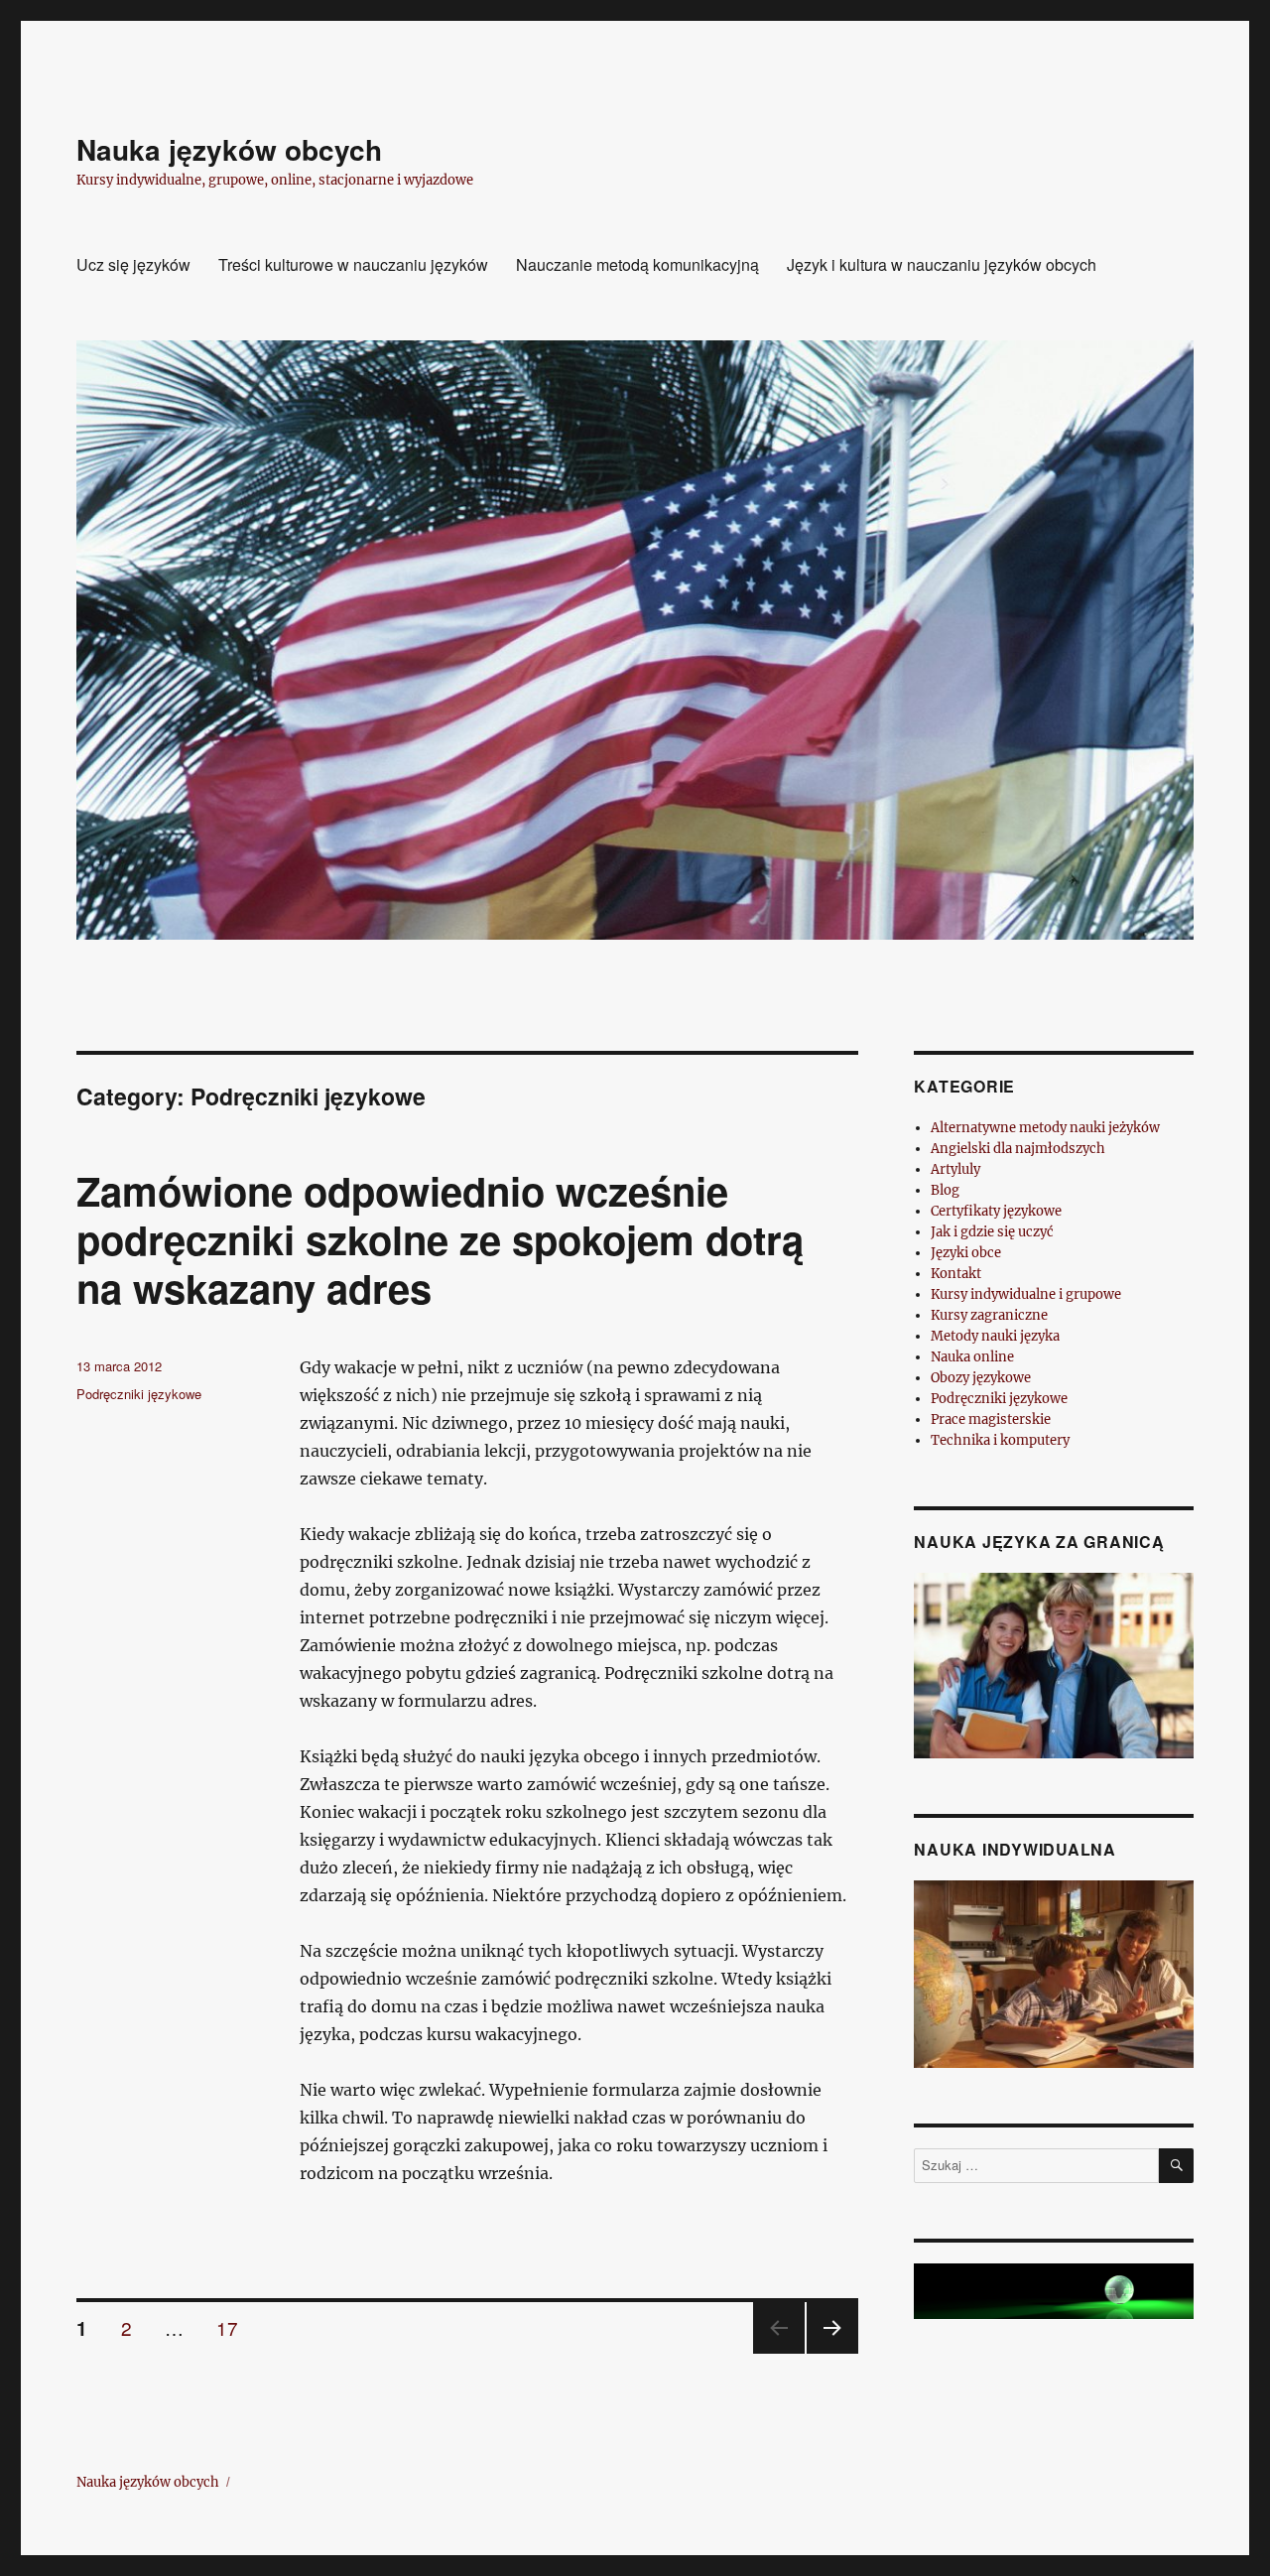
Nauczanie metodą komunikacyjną (637, 264)
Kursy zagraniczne (989, 1315)
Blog (945, 1190)
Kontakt (956, 1274)
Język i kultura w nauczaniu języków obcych (942, 264)
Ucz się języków (133, 264)
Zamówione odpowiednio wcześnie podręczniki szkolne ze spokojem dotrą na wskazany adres (440, 1239)
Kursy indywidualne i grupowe (1026, 1294)
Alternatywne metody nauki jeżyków (1045, 1128)
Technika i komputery (1000, 1440)
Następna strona (832, 2352)
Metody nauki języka (995, 1336)
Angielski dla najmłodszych (1018, 1149)
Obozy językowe (981, 1378)
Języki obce (966, 1253)
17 (234, 2327)
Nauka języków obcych (229, 149)
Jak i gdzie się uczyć (992, 1232)
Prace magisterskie (991, 1419)
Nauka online (972, 1357)
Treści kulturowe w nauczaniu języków (353, 264)
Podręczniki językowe (139, 1394)
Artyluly (955, 1169)
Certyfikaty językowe (996, 1211)
